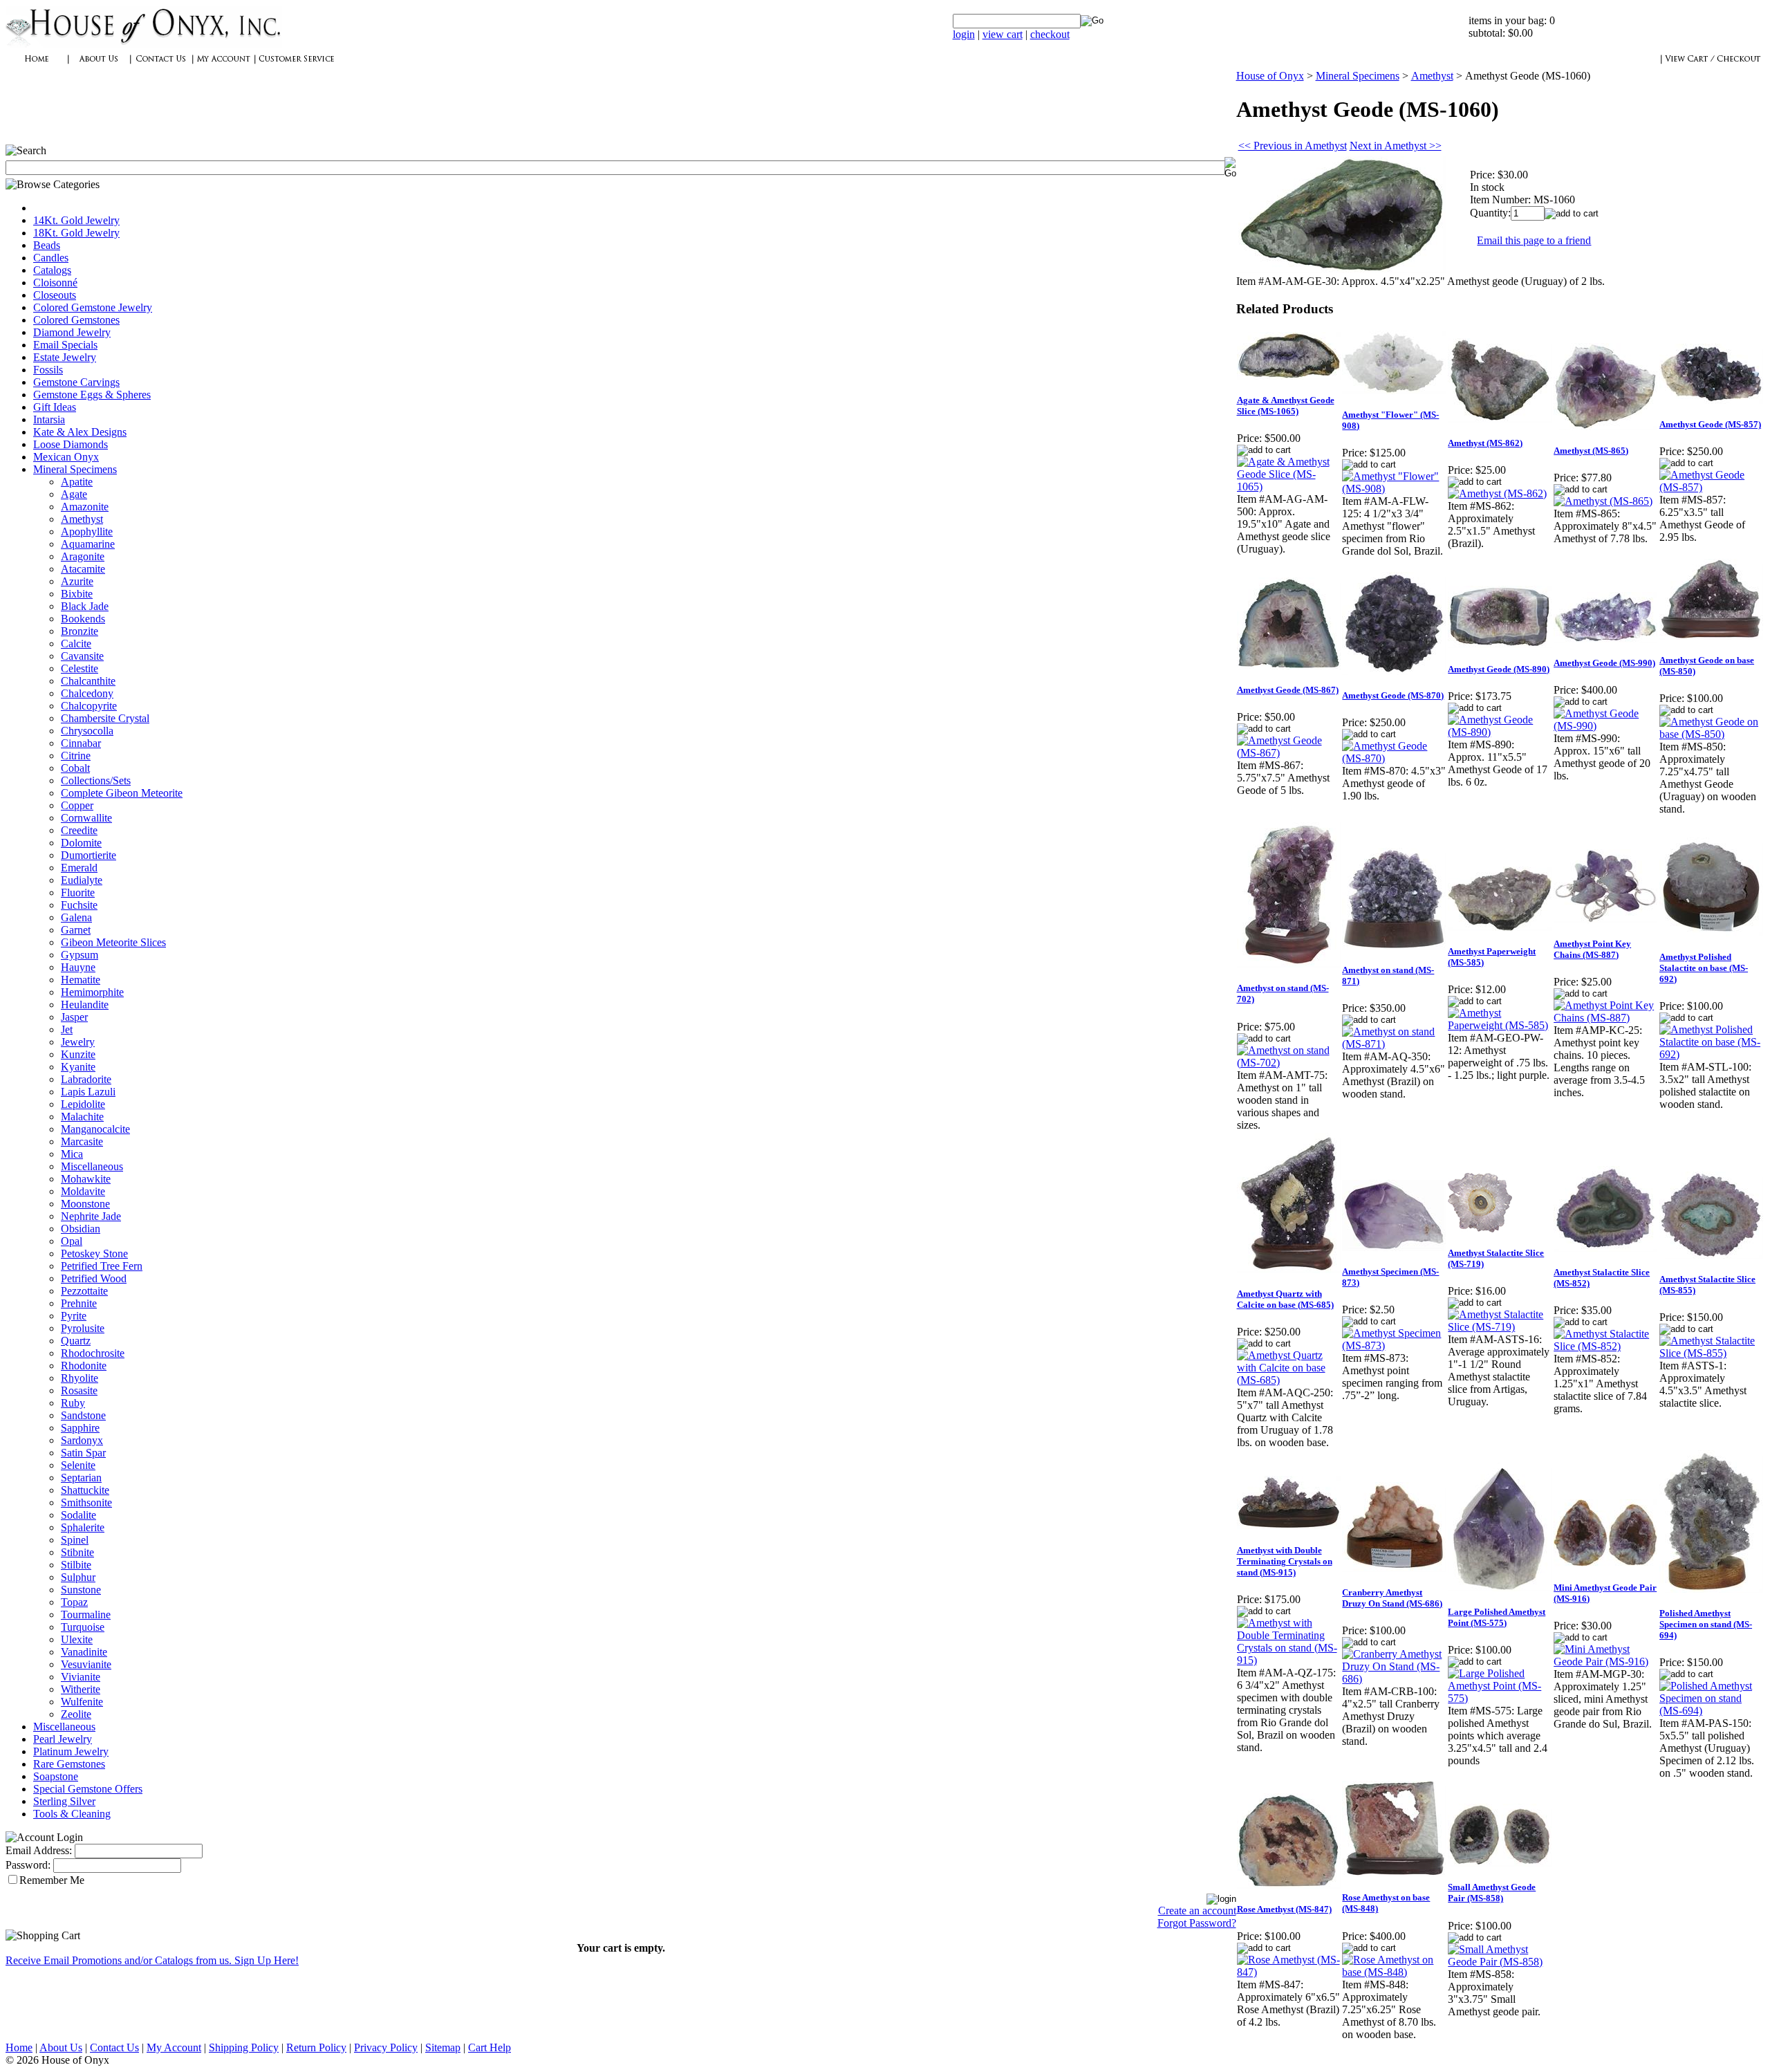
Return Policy (316, 2047)
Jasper (74, 1017)
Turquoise (83, 1627)
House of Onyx (1270, 76)
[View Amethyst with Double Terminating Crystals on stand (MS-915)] (1289, 1660)
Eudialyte (82, 880)
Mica (72, 1154)
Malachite (82, 1117)
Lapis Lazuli (88, 1092)
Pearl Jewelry (63, 1739)
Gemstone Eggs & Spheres (92, 395)
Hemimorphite (92, 992)
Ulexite (77, 1639)
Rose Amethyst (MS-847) (1284, 1909)
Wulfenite (82, 1702)
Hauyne (78, 967)
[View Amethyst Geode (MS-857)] (1712, 487)
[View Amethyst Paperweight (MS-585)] (1500, 1025)
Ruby (73, 1403)
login (964, 34)
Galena (76, 917)
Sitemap (443, 2047)
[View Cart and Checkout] (1713, 66)
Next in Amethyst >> (1396, 146)
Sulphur (78, 1577)
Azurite (77, 581)
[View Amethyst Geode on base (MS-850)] (1712, 734)
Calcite (76, 644)
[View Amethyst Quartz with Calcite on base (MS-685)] (1289, 1380)
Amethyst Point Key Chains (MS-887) (1592, 949)
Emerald (79, 868)
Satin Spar (83, 1453)
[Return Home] (144, 45)
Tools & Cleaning (72, 1814)
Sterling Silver (64, 1801)
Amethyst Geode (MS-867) (1288, 690)
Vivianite (81, 1677)
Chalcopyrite (89, 706)
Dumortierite (88, 855)
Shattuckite (85, 1490)
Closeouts (55, 295)
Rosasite (79, 1390)
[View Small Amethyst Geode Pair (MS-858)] (1500, 1962)
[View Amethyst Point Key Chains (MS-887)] (1606, 1018)
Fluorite (78, 892)
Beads (47, 245)
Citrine (76, 756)
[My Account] (223, 66)
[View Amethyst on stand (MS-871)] (1394, 1044)
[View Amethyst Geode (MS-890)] (1500, 732)
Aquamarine (88, 544)
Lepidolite (83, 1104)
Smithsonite (86, 1502)
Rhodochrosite (93, 1353)
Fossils (48, 370)
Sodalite (78, 1515)
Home (19, 2047)
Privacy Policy (386, 2047)
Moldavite (83, 1191)
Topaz (74, 1602)
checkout (1050, 34)
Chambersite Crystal (105, 718)
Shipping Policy (244, 2047)
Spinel (75, 1540)
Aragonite (83, 556)
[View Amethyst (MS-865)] (1603, 501)
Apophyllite (87, 531)
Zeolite (76, 1714)
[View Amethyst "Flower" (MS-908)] (1394, 489)
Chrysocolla (87, 731)
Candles (51, 258)
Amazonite (85, 507)
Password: (28, 1865)
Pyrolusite (83, 1328)
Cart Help (490, 2047)
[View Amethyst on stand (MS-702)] (1289, 1063)
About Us (61, 2047)
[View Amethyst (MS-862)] (1497, 493)
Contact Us (114, 2047)
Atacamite (83, 569)
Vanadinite (84, 1652)
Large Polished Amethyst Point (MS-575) (1497, 1617)
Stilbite (76, 1565)
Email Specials (65, 345)
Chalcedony (87, 693)
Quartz (76, 1341)
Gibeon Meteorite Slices (113, 942)
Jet (67, 1029)
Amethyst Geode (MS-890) (1499, 669)
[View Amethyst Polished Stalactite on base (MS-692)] (1712, 1054)
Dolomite (81, 843)
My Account (174, 2047)
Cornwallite (86, 818)
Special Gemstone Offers (88, 1789)
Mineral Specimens (75, 469)
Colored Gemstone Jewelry (93, 307)
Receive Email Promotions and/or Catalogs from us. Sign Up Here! (152, 1960)
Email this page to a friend (1534, 240)
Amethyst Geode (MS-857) (1710, 424)
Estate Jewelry (65, 357)
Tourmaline (86, 1615)
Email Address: (39, 1850)
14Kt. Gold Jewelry (76, 220)
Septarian (81, 1478)
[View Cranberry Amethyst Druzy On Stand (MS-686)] (1394, 1679)
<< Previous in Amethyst (1293, 146)
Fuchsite (79, 905)
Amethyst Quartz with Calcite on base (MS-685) (1285, 1299)
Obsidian (81, 1229)
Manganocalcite (95, 1129)
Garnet (76, 930)
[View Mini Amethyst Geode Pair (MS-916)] (1606, 1662)
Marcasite (82, 1141)
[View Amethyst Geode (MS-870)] (1394, 758)
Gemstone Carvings (76, 382)
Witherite (81, 1689)
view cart (1003, 34)
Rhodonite (84, 1366)
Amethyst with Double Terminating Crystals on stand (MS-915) (1285, 1561)
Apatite (77, 482)
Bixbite (77, 594)
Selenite (78, 1465)
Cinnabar (81, 743)
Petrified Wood (94, 1278)
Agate (74, 494)
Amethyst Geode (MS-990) (1604, 663)
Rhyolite (80, 1378)
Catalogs (52, 270)
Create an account (1197, 1911)
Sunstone (81, 1590)
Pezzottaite (84, 1291)
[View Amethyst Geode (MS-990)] (1606, 726)
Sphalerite (83, 1527)
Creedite (79, 830)
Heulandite (85, 1005)
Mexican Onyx (66, 457)
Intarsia (49, 419)
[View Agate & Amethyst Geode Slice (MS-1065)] (1289, 487)
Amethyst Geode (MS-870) (1393, 695)
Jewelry (78, 1042)
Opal (72, 1241)
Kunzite (78, 1054)
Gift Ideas (55, 407)
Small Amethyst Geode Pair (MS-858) (1492, 1893)
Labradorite (86, 1079)
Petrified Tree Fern (102, 1266)
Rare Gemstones (69, 1764)
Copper (77, 805)
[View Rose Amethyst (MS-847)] (1289, 1972)
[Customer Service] (296, 66)
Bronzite (80, 631)
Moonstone (85, 1204)
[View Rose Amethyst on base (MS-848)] (1394, 1972)
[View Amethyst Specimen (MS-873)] (1394, 1345)
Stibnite (77, 1552)
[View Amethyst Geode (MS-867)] (1289, 753)
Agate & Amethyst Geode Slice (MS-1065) (1286, 406)
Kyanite (78, 1067)
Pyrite (74, 1316)
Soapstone (56, 1776)
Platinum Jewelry (71, 1751)
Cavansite (82, 656)
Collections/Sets (96, 780)
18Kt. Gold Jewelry (76, 233)
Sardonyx (82, 1440)
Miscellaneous (92, 1166)
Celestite (80, 668)
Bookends (83, 619)
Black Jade (85, 606)
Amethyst (82, 519)
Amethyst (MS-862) (1485, 443)
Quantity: (1490, 213)
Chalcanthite (88, 681)
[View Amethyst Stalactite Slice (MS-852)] (1606, 1346)
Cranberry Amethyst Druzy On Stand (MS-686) (1392, 1598)
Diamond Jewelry (72, 332)
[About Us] (99, 66)
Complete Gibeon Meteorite (122, 793)
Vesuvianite (86, 1664)
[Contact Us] (161, 66)
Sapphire (80, 1428)
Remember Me (52, 1880)
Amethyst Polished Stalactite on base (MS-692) (1704, 968)
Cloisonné (55, 283)
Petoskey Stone (94, 1254)
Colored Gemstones (76, 320)
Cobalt (75, 768)
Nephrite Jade (91, 1216)
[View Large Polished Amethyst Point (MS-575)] (1500, 1698)
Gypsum (80, 955)
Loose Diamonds (71, 444)
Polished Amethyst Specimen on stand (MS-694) (1706, 1624)
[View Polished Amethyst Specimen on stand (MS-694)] (1712, 1711)
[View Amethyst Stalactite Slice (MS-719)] (1500, 1327)
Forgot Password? (1197, 1923)
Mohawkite (86, 1179)
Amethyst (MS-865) (1591, 451)
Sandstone (83, 1415)
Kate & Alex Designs (80, 432)
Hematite (81, 980)
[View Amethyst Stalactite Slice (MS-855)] (1712, 1353)
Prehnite (79, 1303)
